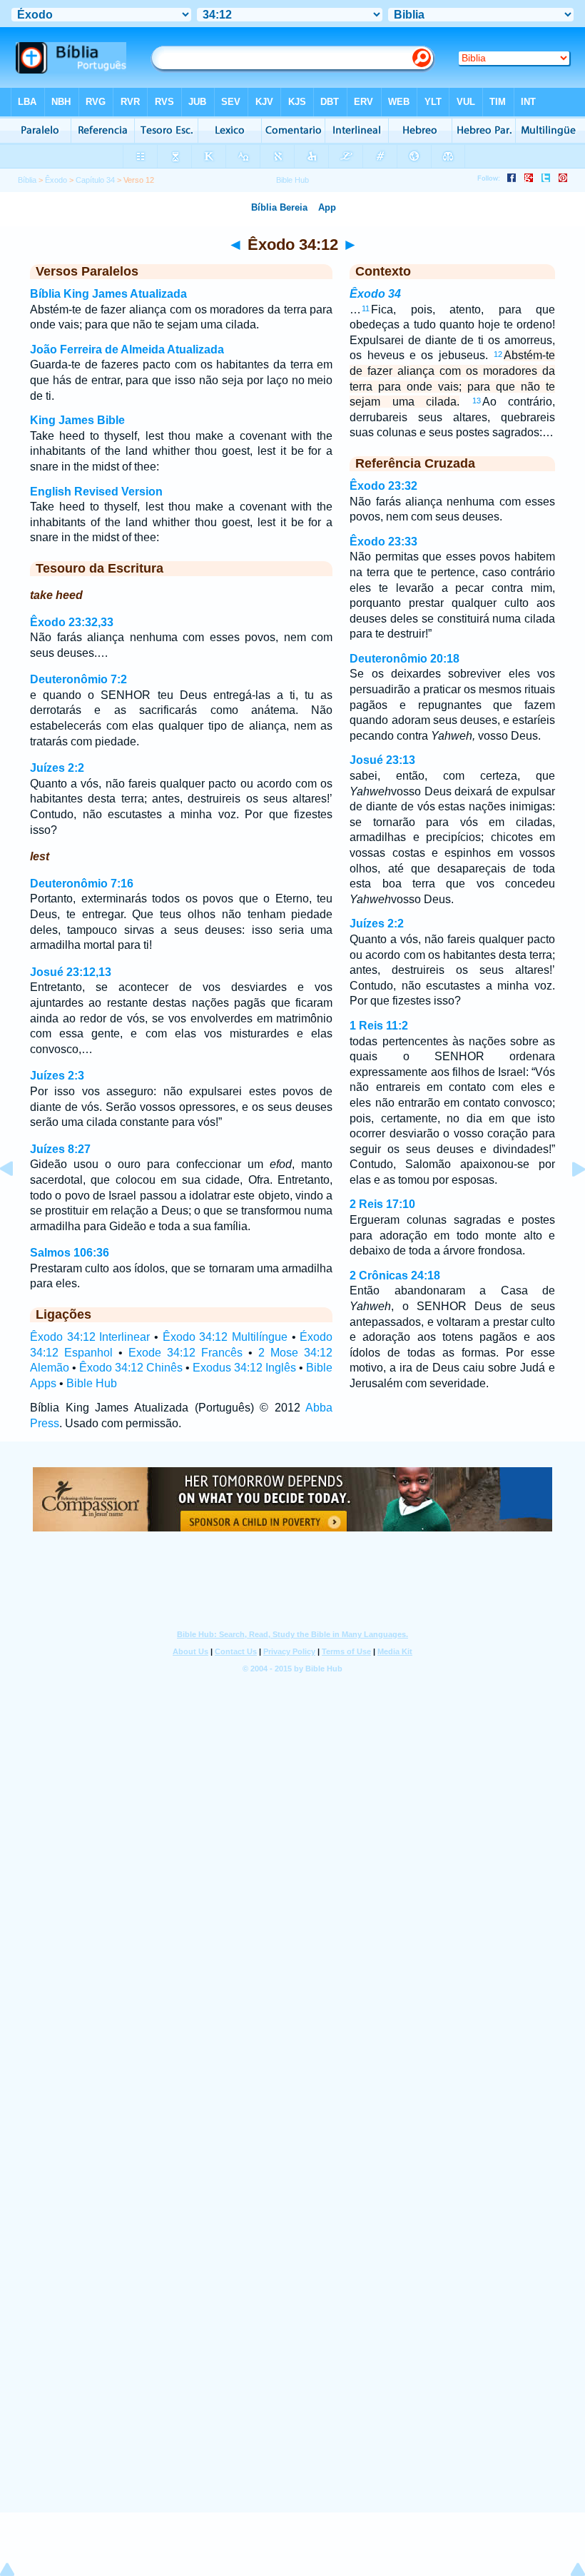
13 (477, 401)
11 (366, 308)
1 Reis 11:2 (379, 1026)
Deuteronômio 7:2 (78, 679)
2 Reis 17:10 (382, 1204)
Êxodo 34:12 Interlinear (90, 1337)
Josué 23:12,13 (71, 972)
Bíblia (27, 180)
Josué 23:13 (382, 760)
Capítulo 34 (95, 180)
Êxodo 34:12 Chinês (131, 1368)
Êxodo (56, 180)
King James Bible (77, 420)
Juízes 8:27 (60, 1149)
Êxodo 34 (375, 294)
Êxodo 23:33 (383, 542)
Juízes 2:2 (57, 768)
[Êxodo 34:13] (567, 1201)
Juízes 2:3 (57, 1076)
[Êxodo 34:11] (18, 1201)
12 (498, 354)
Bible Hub (92, 1383)
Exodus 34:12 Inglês (244, 1368)
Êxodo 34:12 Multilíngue (225, 1337)
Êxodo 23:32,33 (72, 622)
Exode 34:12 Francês (185, 1353)
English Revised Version (96, 492)
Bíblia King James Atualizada (108, 294)
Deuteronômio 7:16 (82, 884)
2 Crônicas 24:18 (395, 1276)
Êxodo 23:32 (383, 486)
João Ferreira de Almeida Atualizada (127, 349)
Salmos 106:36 (70, 1253)
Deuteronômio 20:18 (405, 659)
